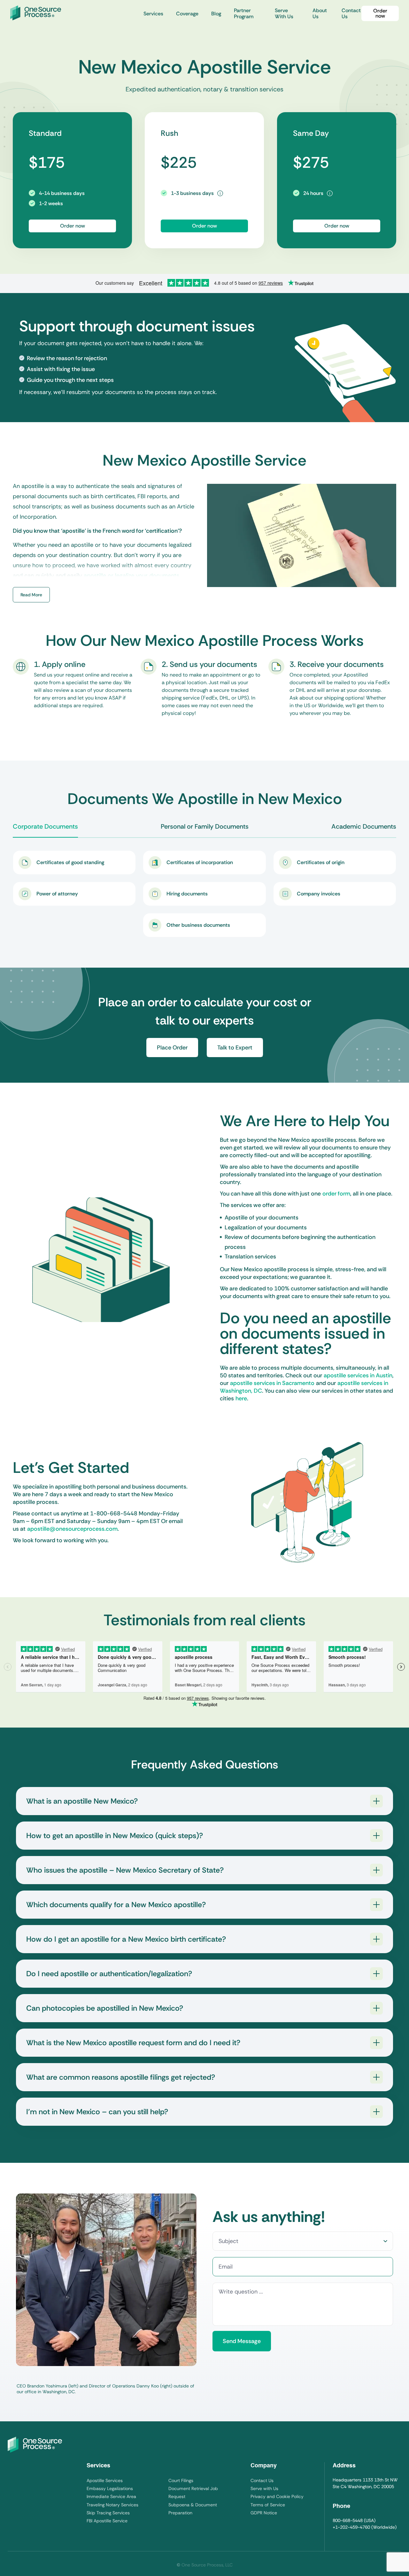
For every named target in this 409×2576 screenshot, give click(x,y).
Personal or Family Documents (205, 826)
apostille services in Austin (358, 1375)
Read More (31, 595)
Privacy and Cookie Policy (277, 2496)
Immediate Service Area (111, 2496)
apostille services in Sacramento (272, 1383)
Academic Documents (364, 826)
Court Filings (181, 2480)
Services (153, 14)
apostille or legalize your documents (131, 576)
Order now (380, 13)
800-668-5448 (348, 2520)
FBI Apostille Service (107, 2521)
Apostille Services (105, 2480)
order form (336, 1194)
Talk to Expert (235, 1048)
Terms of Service (268, 2505)
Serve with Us (264, 2488)
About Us (320, 13)
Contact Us (351, 13)
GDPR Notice (264, 2513)
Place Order (172, 1048)
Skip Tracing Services (108, 2513)
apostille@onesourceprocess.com (72, 1529)
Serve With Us (284, 13)
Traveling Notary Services (112, 2505)
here (241, 1398)
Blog (216, 14)
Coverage (187, 14)
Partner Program (244, 13)
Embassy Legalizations (110, 2488)
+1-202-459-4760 (351, 2527)
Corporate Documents (45, 826)
